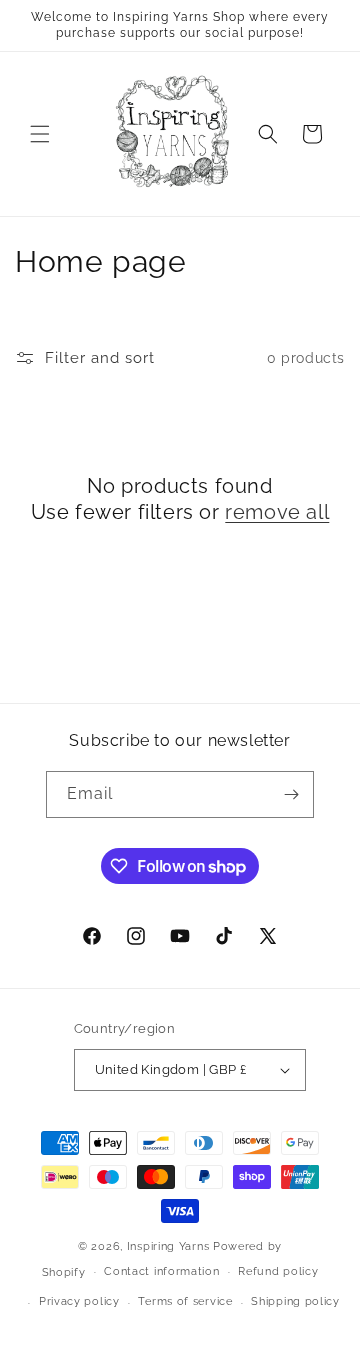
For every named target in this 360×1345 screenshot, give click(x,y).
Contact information (161, 1271)
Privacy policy (79, 1301)
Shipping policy (295, 1301)
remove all (277, 512)
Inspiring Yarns (168, 1246)
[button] (40, 134)
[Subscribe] (291, 794)
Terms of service (185, 1301)
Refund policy (278, 1271)
